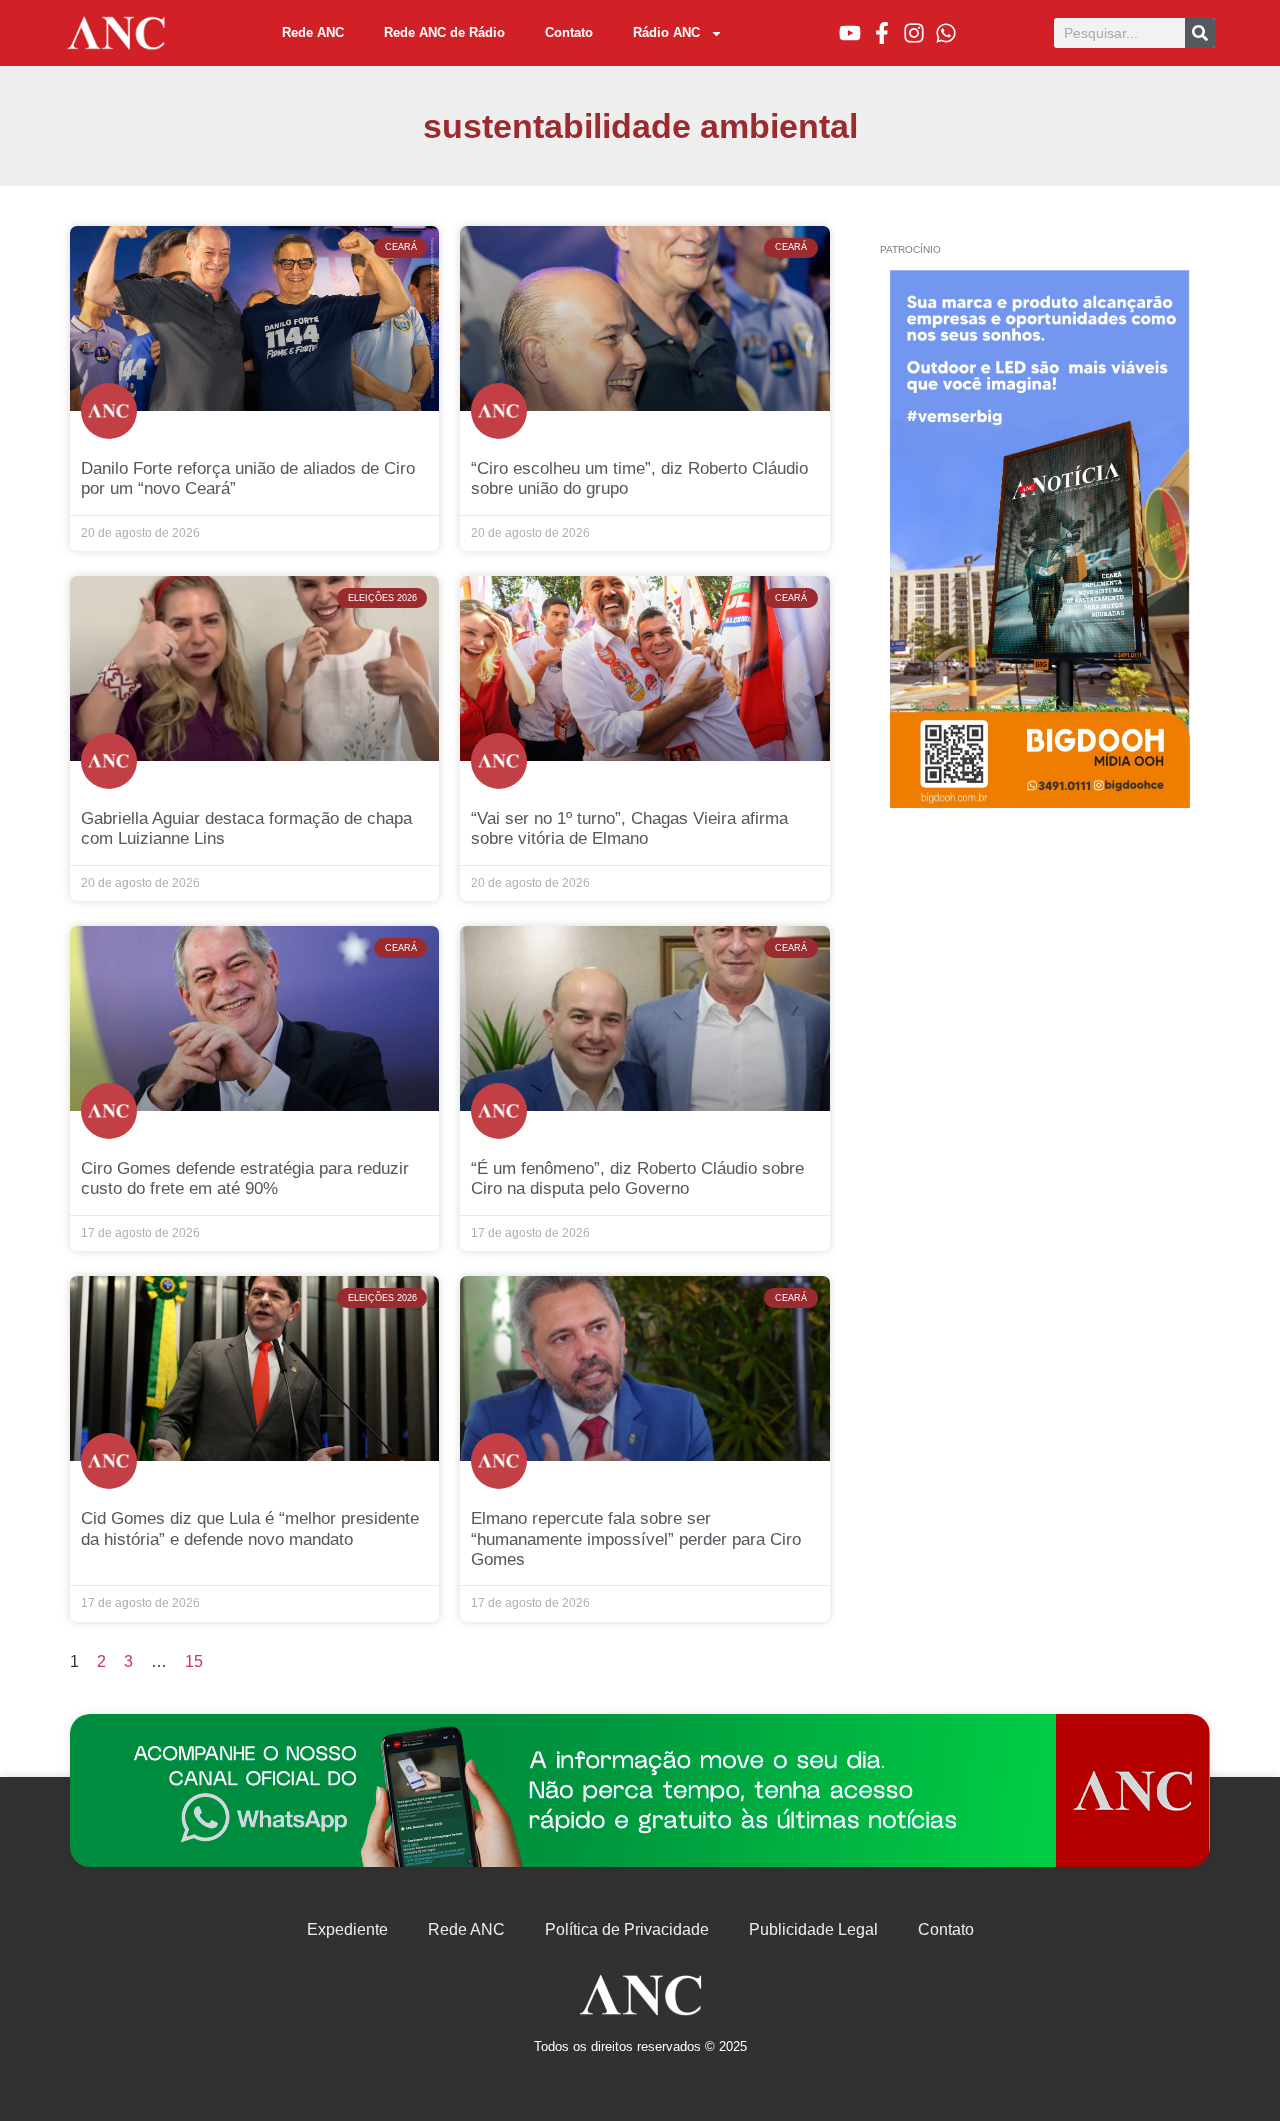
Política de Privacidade (627, 1929)
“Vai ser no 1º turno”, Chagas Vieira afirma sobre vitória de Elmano (629, 828)
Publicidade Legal (813, 1929)
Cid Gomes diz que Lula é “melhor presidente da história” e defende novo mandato (250, 1528)
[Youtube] (850, 33)
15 (194, 1661)
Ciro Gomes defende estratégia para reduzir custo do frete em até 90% (245, 1178)
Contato (569, 32)
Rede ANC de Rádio (444, 32)
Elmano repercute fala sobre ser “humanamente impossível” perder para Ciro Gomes (636, 1539)
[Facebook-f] (882, 33)
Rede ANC (313, 32)
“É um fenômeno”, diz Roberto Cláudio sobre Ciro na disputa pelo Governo (637, 1178)
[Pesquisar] (1200, 33)
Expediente (347, 1929)
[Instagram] (914, 33)
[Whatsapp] (946, 33)
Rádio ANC (666, 32)
